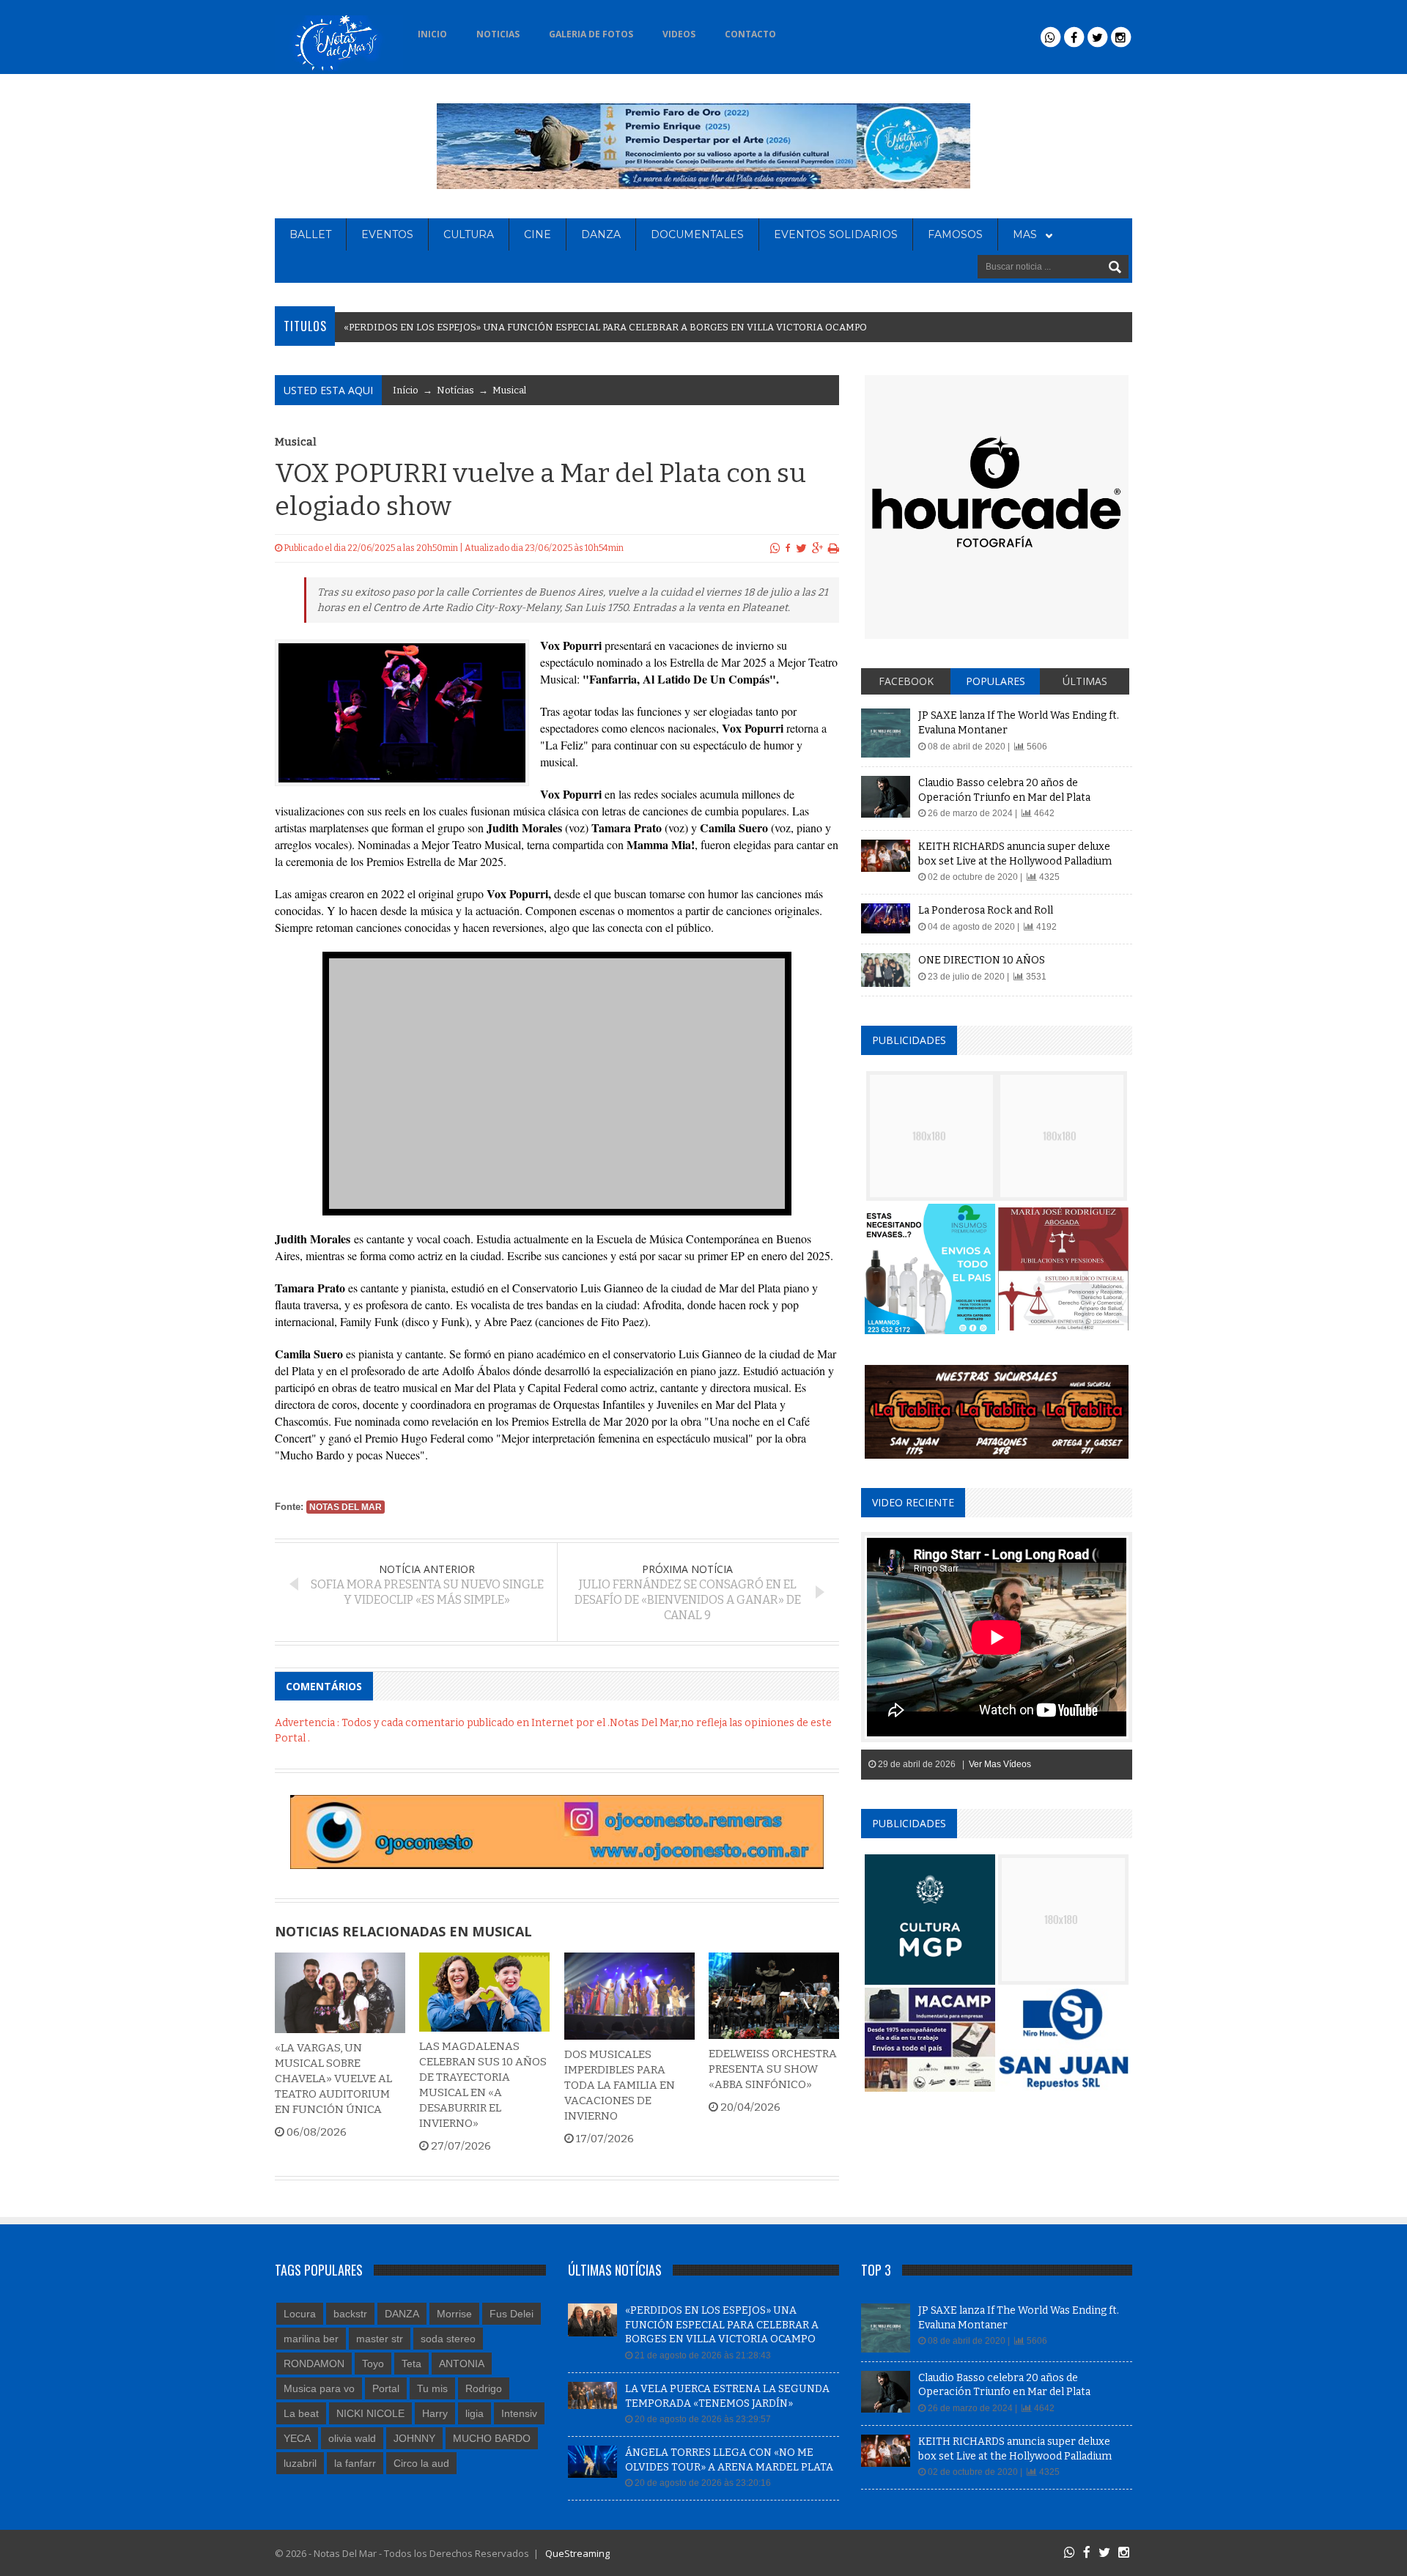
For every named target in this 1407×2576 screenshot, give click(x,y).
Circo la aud (421, 2463)
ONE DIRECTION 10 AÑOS (982, 960)
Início (406, 390)
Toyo (373, 2364)
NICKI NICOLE (370, 2413)
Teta (411, 2364)
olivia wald (352, 2438)
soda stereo (448, 2339)
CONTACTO (750, 34)
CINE (538, 234)
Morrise (454, 2314)
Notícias (455, 390)
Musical (509, 390)
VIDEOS (679, 34)
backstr (350, 2314)
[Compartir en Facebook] (788, 548)
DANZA (601, 234)
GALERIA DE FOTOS (591, 34)
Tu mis (432, 2388)
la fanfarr (355, 2463)
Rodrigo (484, 2388)
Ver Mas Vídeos (1000, 1764)
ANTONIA (462, 2364)
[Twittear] (801, 548)
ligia (474, 2413)
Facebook (906, 681)
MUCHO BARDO (492, 2438)
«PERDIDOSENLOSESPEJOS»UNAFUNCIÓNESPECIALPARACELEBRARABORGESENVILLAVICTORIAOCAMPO (605, 327)
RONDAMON (314, 2364)
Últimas (1085, 681)
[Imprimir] (834, 548)
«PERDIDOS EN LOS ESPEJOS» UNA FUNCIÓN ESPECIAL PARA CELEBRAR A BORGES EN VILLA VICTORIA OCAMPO (722, 2325)
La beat (301, 2413)
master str (380, 2339)
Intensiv (519, 2413)
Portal (386, 2388)
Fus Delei (512, 2314)
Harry (435, 2413)
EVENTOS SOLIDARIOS (836, 234)
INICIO (432, 34)
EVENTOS (387, 234)
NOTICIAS (498, 34)
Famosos (955, 234)
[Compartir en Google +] (817, 548)
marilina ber (311, 2339)
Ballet (310, 234)
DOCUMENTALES (697, 234)
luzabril (300, 2463)
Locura (300, 2314)
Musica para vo (319, 2388)
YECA (297, 2438)
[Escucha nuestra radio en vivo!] (814, 30)
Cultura (469, 234)
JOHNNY (414, 2438)
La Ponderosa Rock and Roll (986, 910)
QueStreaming (576, 2553)
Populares (996, 681)
